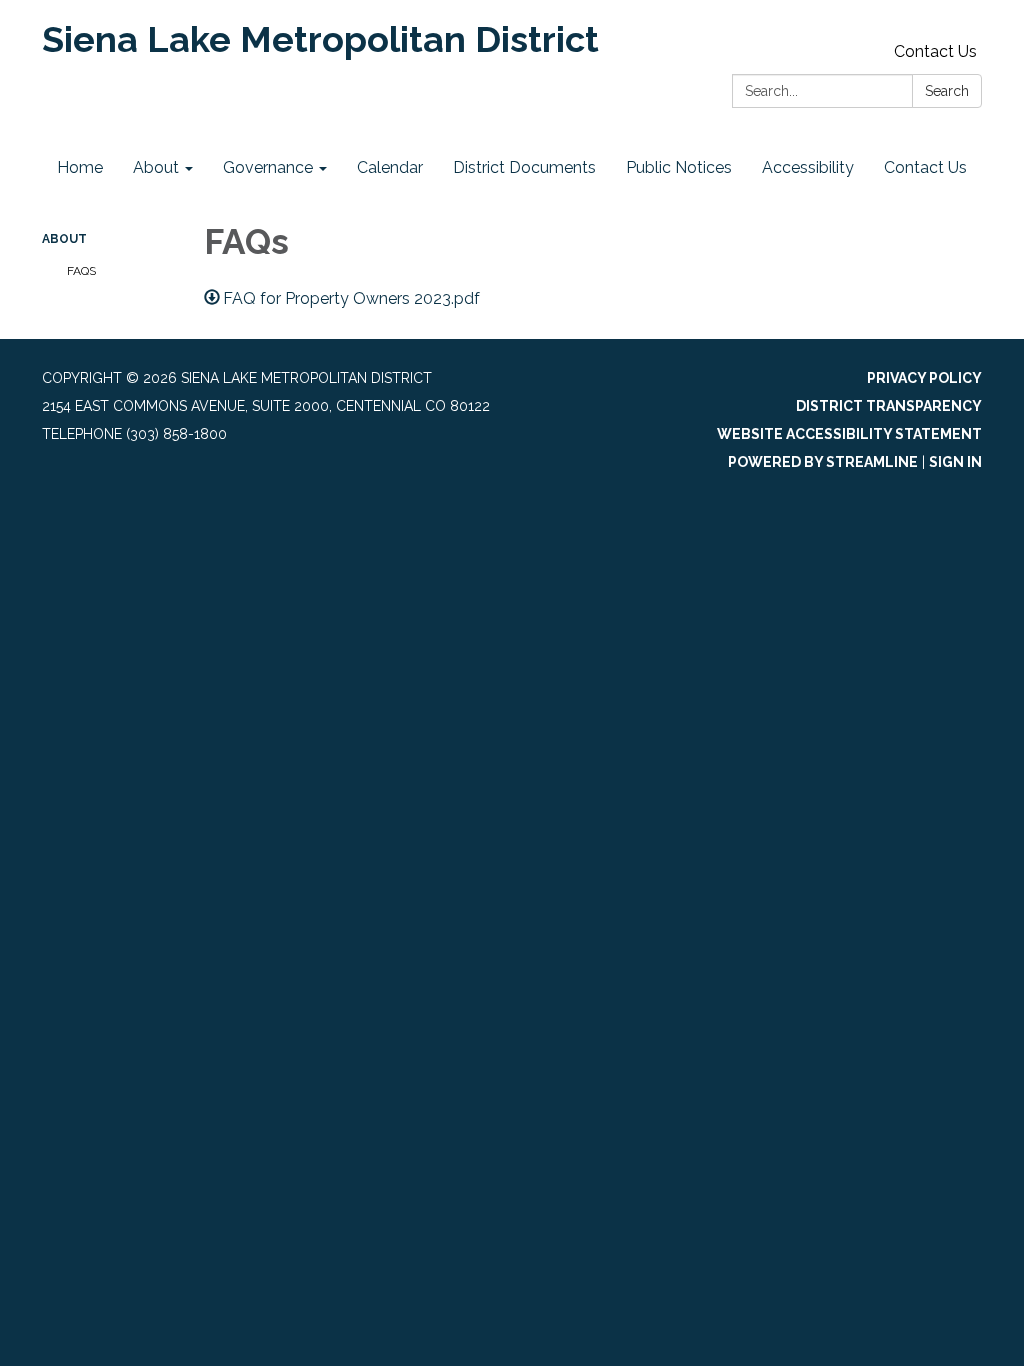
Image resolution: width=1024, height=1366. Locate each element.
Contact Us (935, 51)
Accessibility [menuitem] (808, 167)
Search (947, 91)
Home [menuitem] (80, 167)
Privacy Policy (924, 378)
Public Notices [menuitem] (679, 167)
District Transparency (889, 406)
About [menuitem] (156, 167)
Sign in (955, 462)
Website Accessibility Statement (849, 434)
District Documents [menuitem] (524, 167)
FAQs (81, 271)
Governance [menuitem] (268, 167)
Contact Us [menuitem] (925, 167)
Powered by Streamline (823, 462)
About (64, 239)
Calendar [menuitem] (390, 167)
